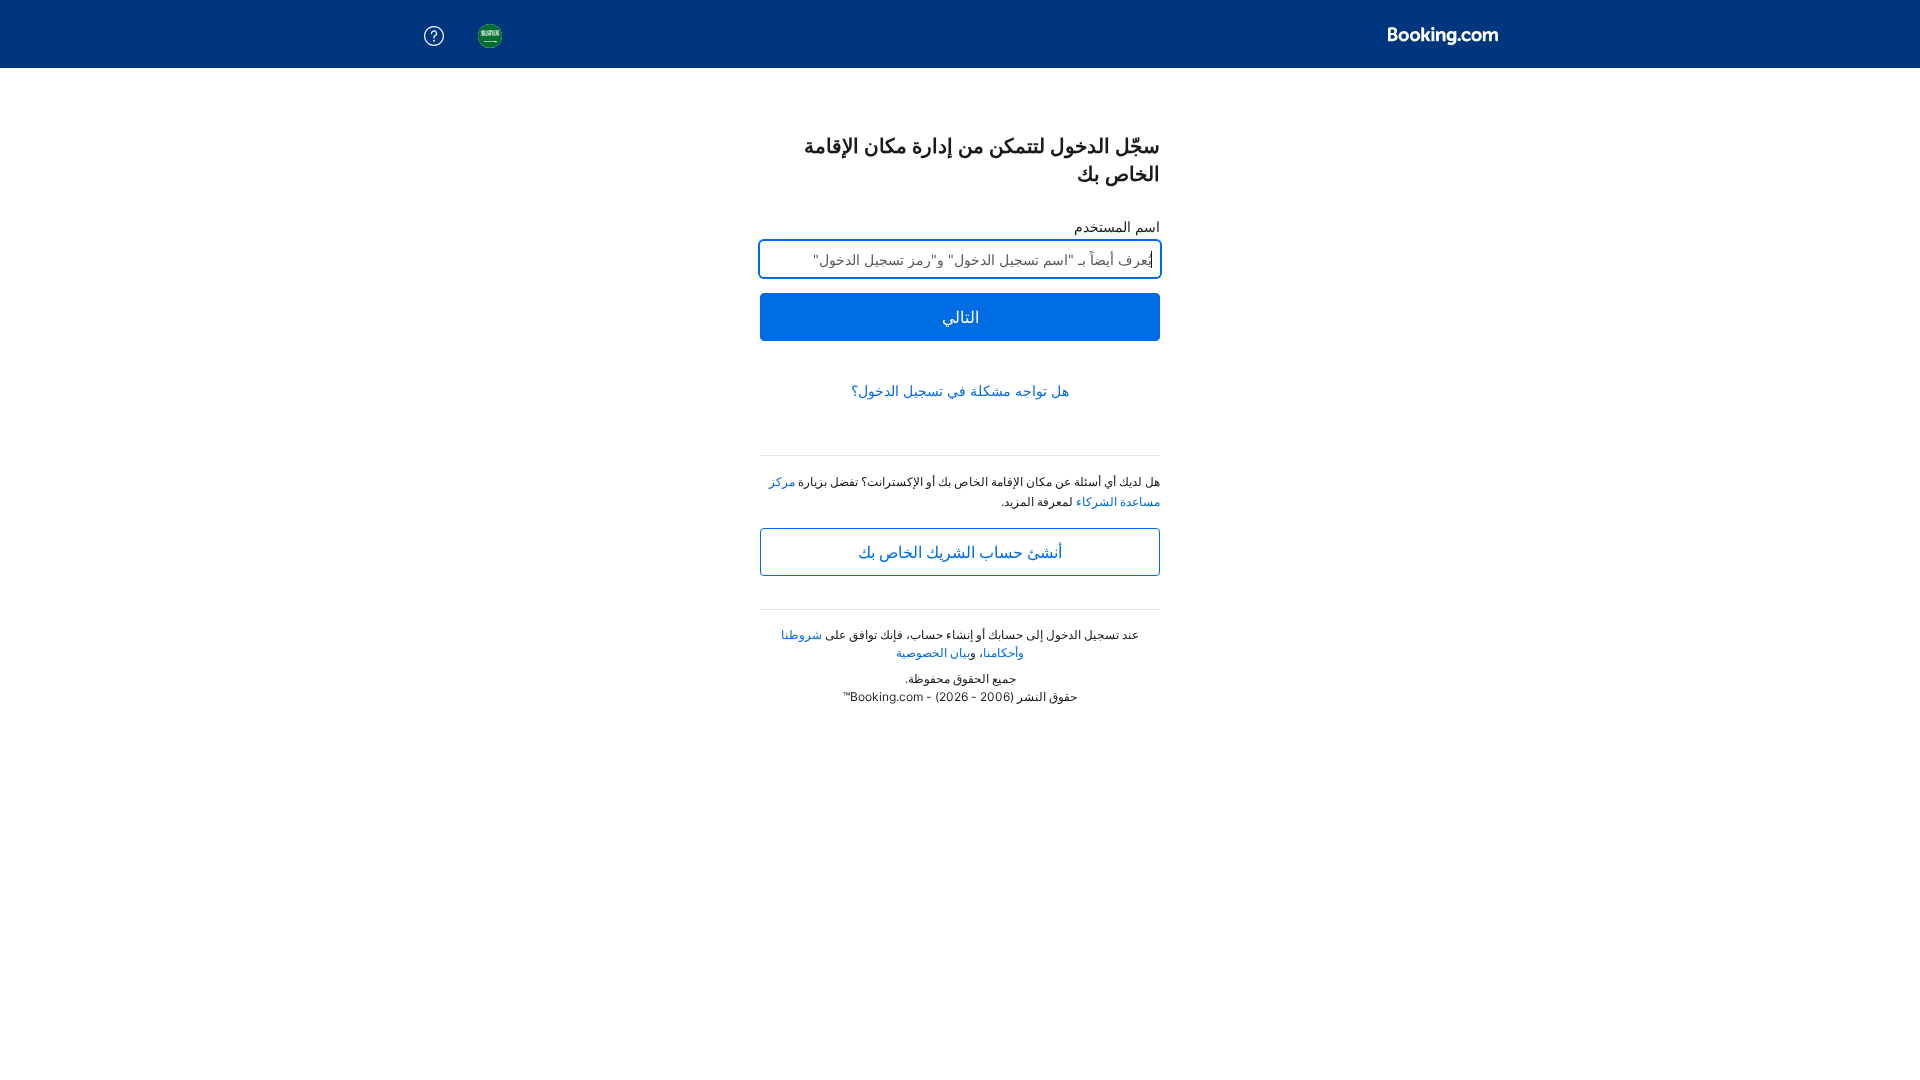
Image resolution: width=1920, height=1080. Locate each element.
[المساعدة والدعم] (434, 36)
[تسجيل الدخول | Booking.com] (1443, 36)
